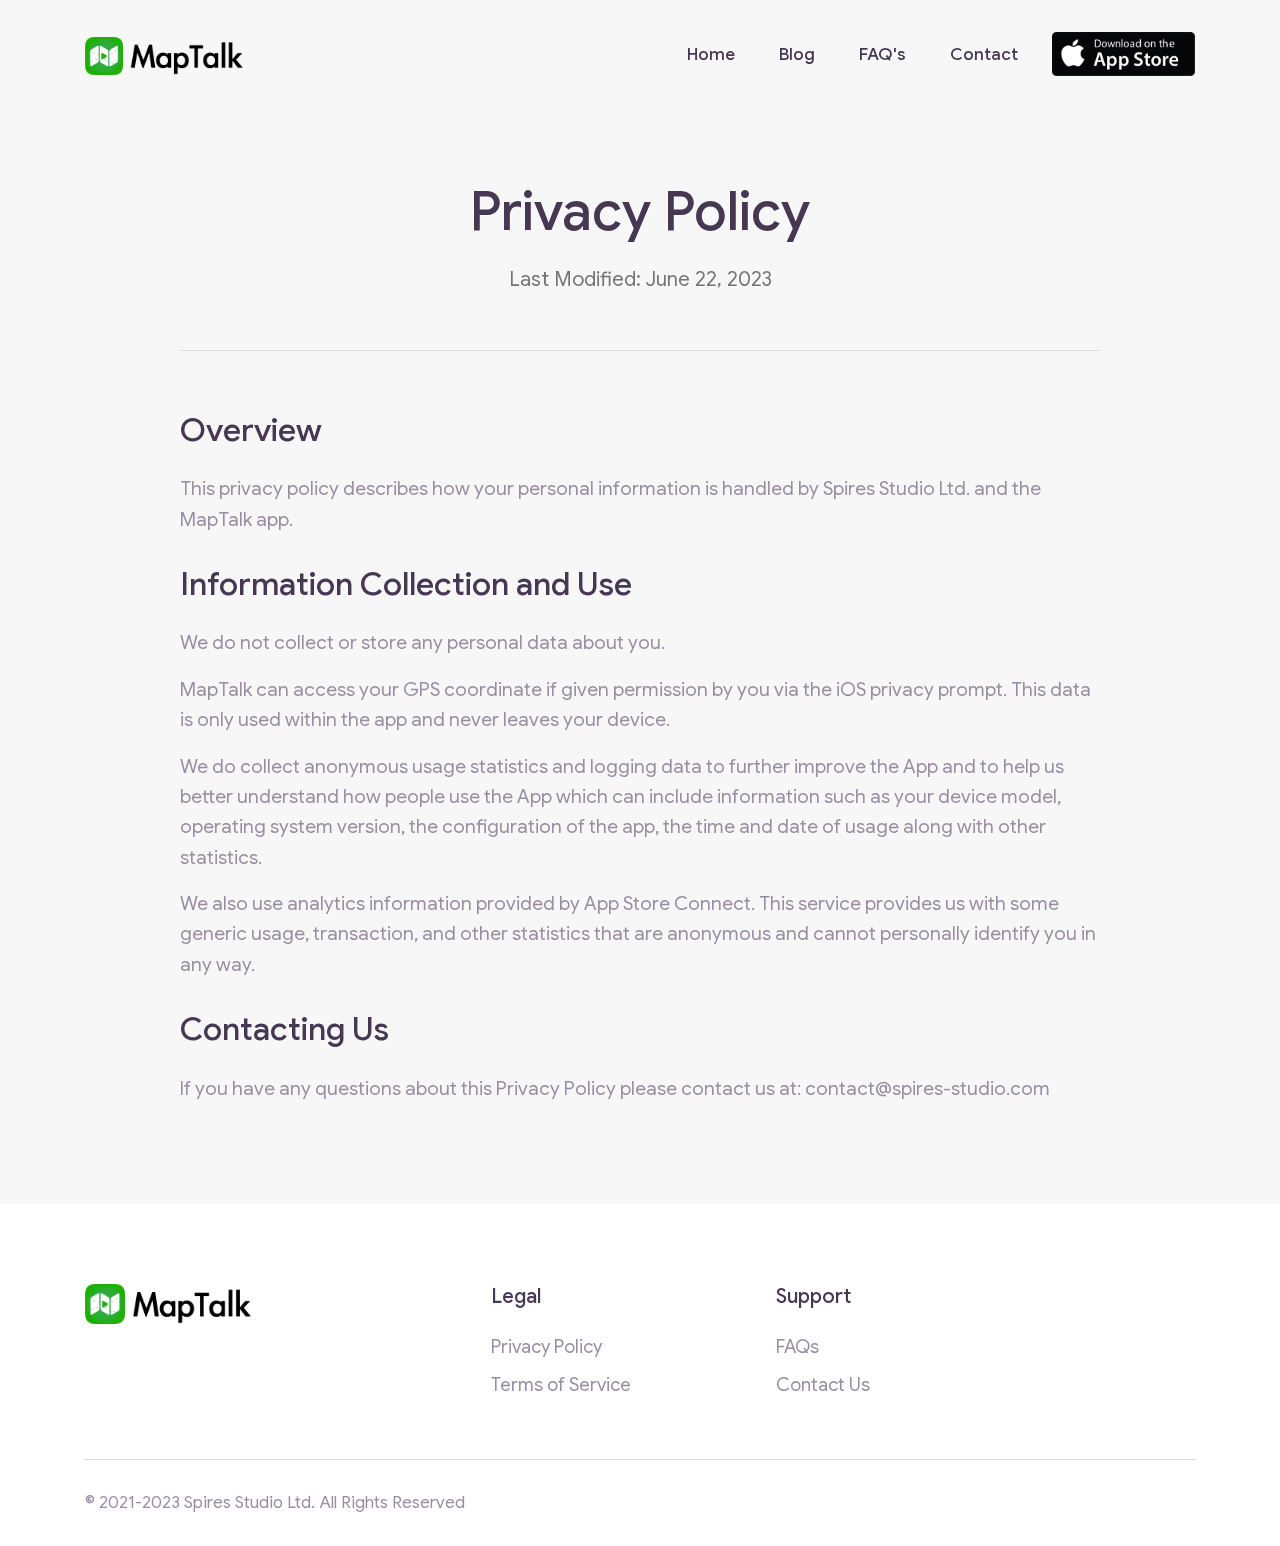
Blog (797, 54)
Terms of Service (561, 1384)
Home (711, 54)
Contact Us (823, 1384)
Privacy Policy (546, 1346)
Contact (984, 54)
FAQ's (882, 54)
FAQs (797, 1346)
